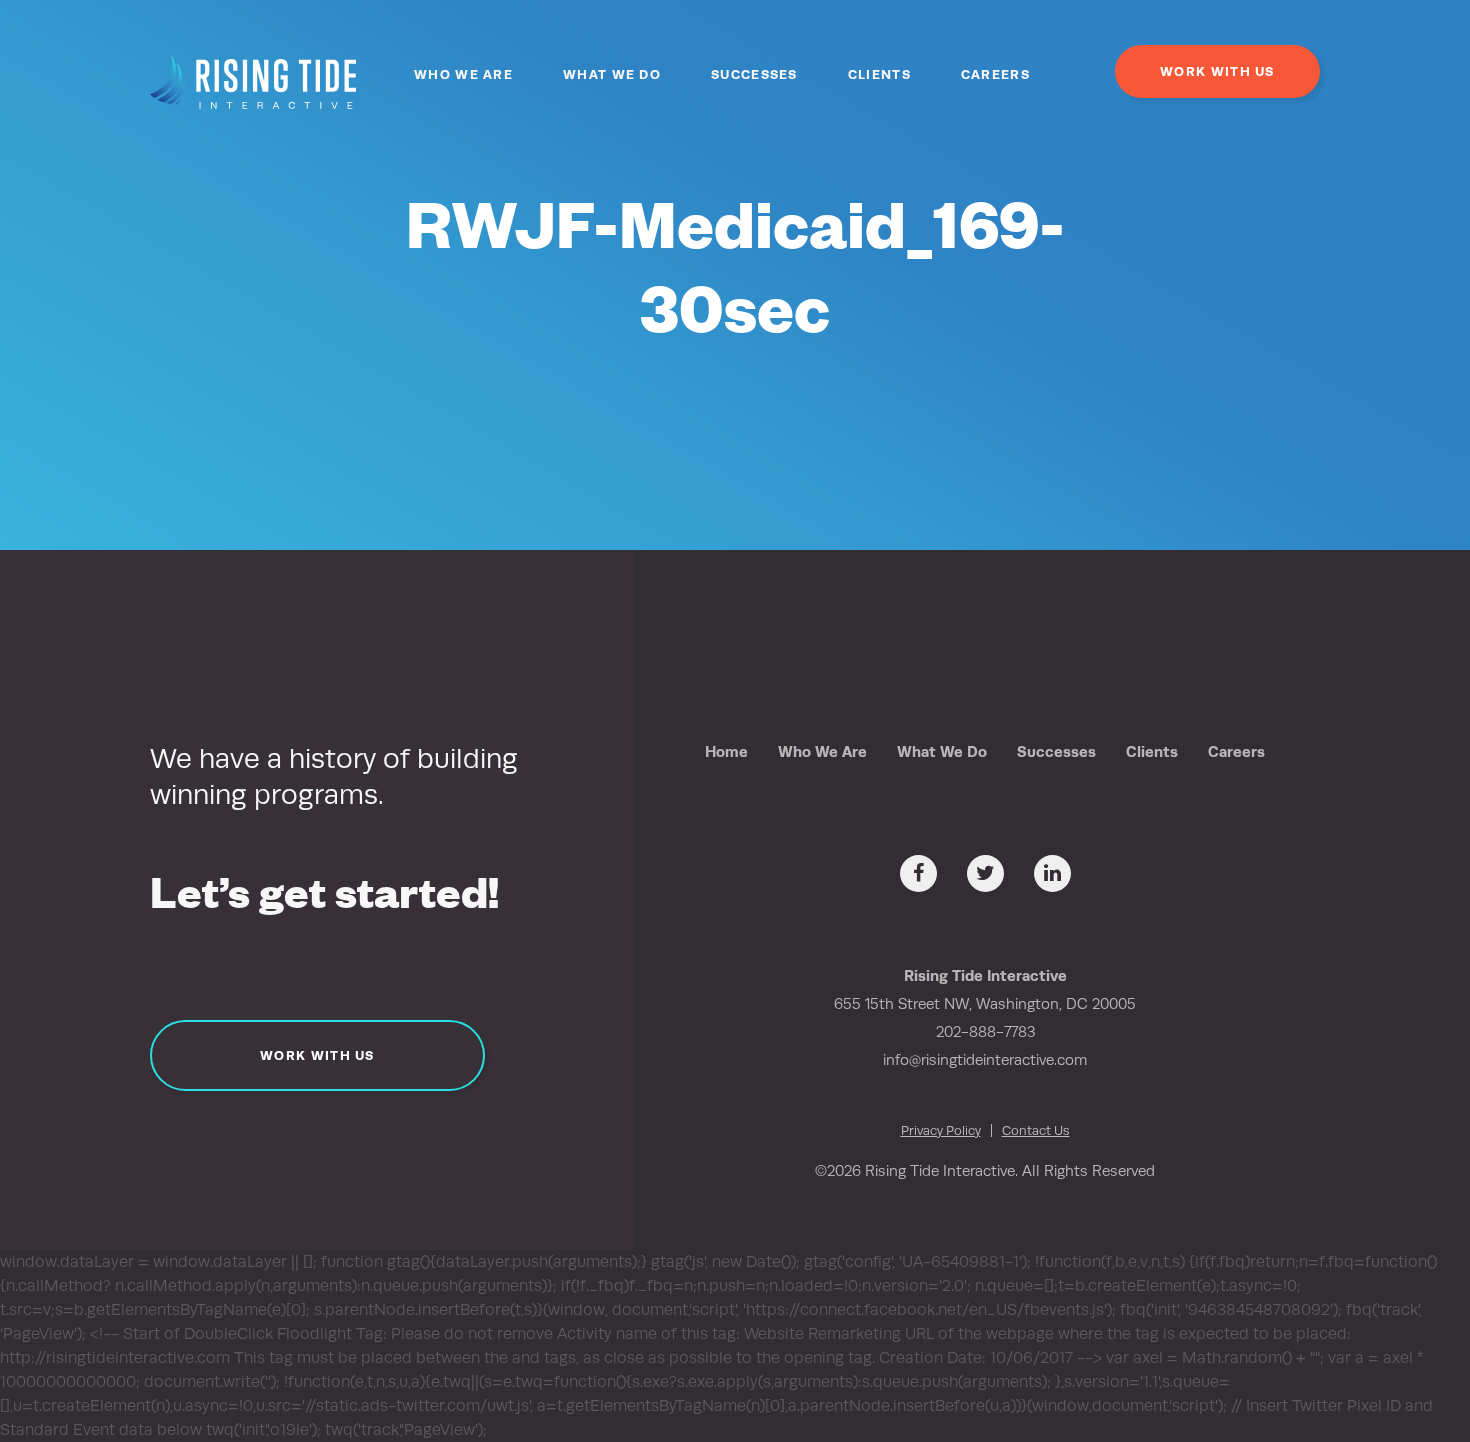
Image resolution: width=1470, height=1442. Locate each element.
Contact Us (1036, 1130)
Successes (754, 74)
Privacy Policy (941, 1130)
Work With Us (1217, 71)
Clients (879, 74)
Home (726, 751)
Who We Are (463, 74)
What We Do (612, 74)
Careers (995, 74)
